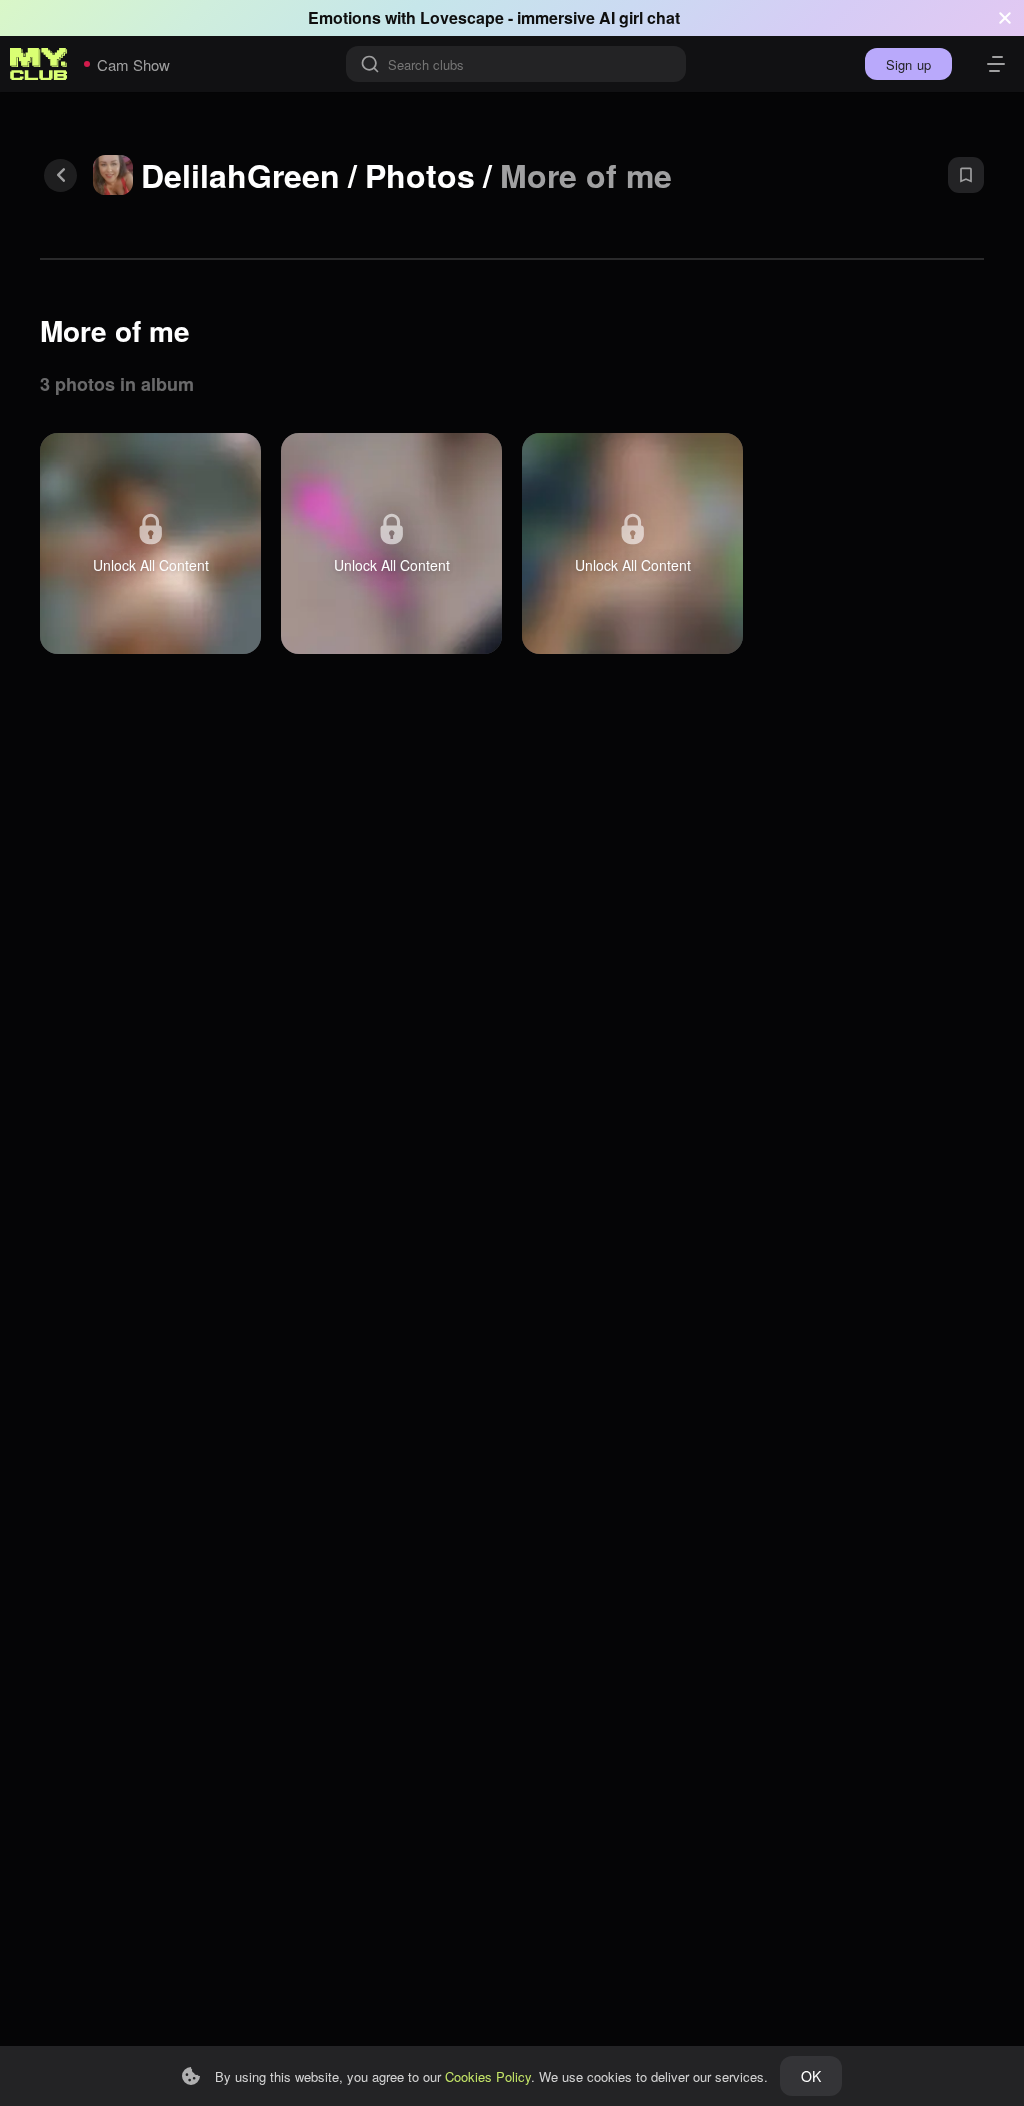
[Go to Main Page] (39, 64)
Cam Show (133, 64)
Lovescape (462, 17)
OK (811, 2076)
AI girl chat (639, 17)
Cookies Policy (488, 2076)
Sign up (908, 64)
